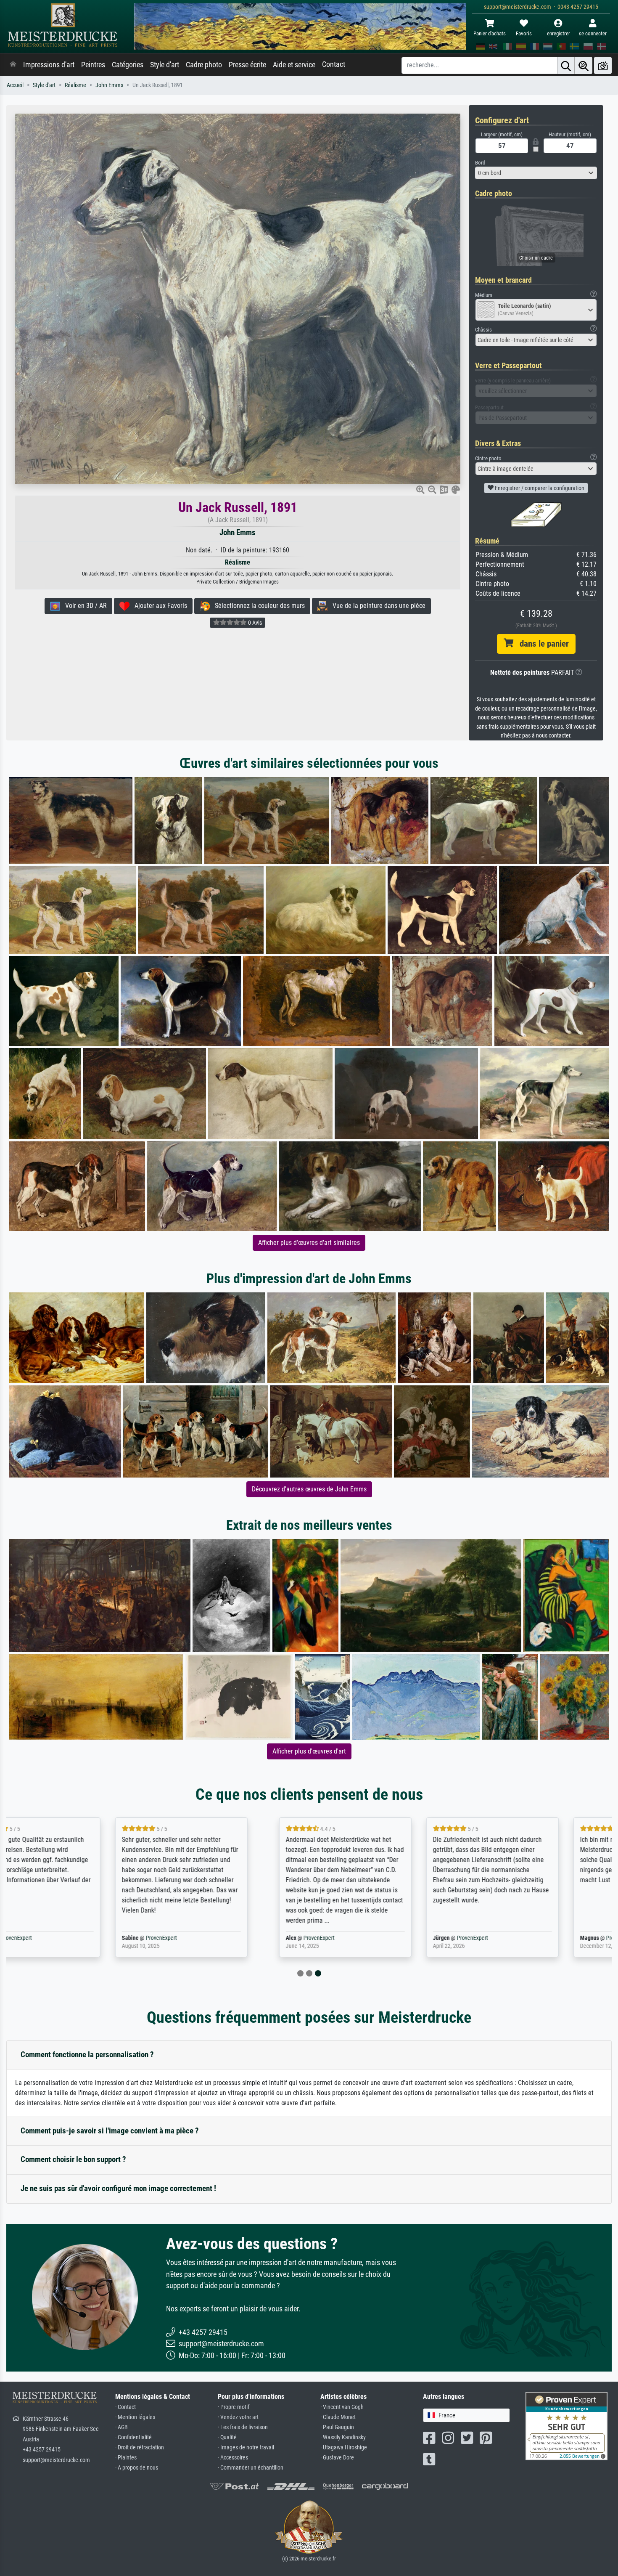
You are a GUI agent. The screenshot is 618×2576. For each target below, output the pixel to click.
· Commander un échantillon (251, 2468)
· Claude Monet (338, 2417)
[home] (13, 65)
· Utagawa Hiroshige (344, 2447)
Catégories (128, 65)
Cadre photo (204, 65)
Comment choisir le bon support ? (73, 2159)
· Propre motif (234, 2407)
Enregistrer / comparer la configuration (539, 488)
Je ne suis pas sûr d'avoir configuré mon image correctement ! (118, 2188)
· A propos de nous (137, 2468)
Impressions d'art (49, 65)
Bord (480, 163)
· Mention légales (135, 2417)
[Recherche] (566, 65)
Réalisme (75, 85)
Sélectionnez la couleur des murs (257, 606)
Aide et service (294, 65)
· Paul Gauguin (337, 2427)
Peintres (93, 65)
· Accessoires (233, 2458)
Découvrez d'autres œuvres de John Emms (309, 1489)
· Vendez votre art (238, 2417)
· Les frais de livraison (243, 2427)
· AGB (121, 2427)
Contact (334, 64)
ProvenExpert (62, 1938)
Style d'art (165, 65)
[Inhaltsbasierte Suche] (584, 65)
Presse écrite (247, 65)
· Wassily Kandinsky (343, 2437)
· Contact (125, 2407)
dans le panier (541, 644)
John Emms (109, 85)
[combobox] (536, 173)
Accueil (15, 85)
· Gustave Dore (337, 2458)
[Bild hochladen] (603, 65)
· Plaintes (126, 2458)
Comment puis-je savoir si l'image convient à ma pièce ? (110, 2131)
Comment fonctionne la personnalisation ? (87, 2055)
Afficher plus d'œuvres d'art (309, 1751)
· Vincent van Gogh (342, 2407)
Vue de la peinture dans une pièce (376, 606)
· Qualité (227, 2437)
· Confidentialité (133, 2437)
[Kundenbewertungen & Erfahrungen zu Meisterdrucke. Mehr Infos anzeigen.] (566, 2425)
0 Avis (254, 623)
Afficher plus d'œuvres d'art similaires (309, 1243)
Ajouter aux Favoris (158, 606)
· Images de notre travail (246, 2447)
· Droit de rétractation (140, 2447)
